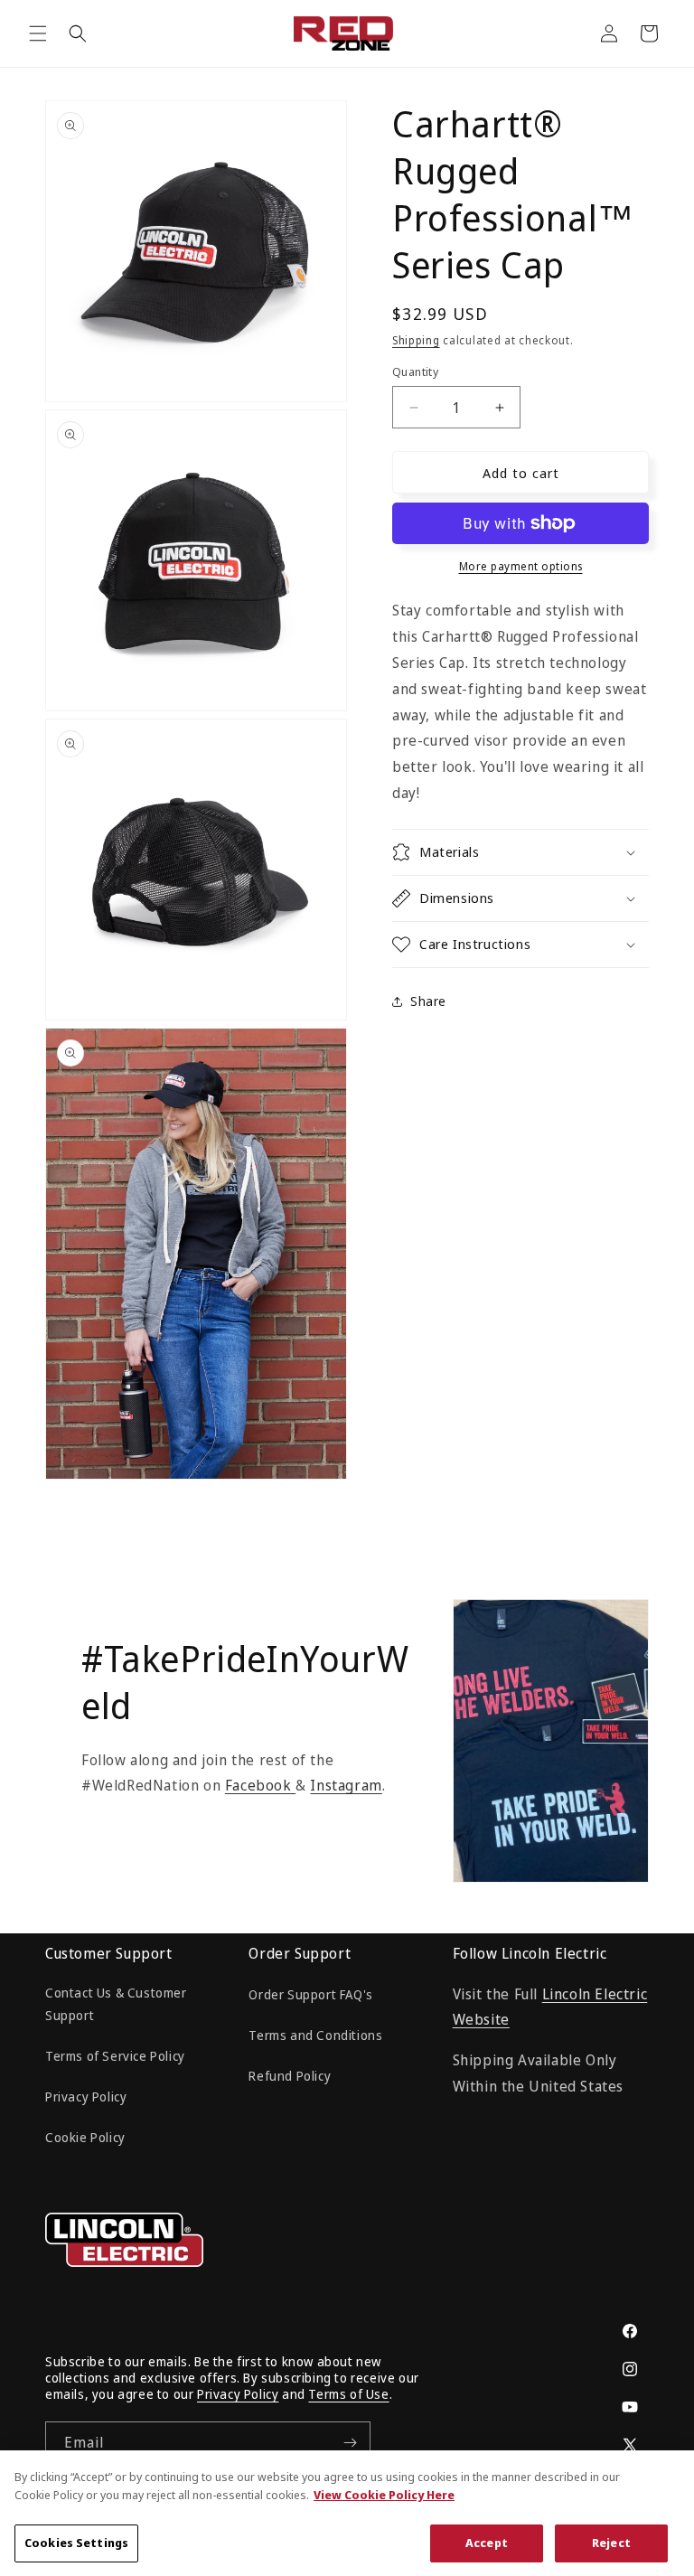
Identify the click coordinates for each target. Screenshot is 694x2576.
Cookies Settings (76, 2543)
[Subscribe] (350, 2443)
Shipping (416, 340)
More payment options (521, 566)
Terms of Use (348, 2394)
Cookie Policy (85, 2137)
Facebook (260, 1785)
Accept (487, 2543)
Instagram (346, 1785)
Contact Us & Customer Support (116, 2004)
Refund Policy (290, 2076)
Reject (611, 2543)
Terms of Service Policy (115, 2056)
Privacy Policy (86, 2097)
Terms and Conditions (315, 2035)
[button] (38, 33)
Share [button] (428, 1001)
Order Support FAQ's (310, 1994)
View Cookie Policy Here (384, 2495)
